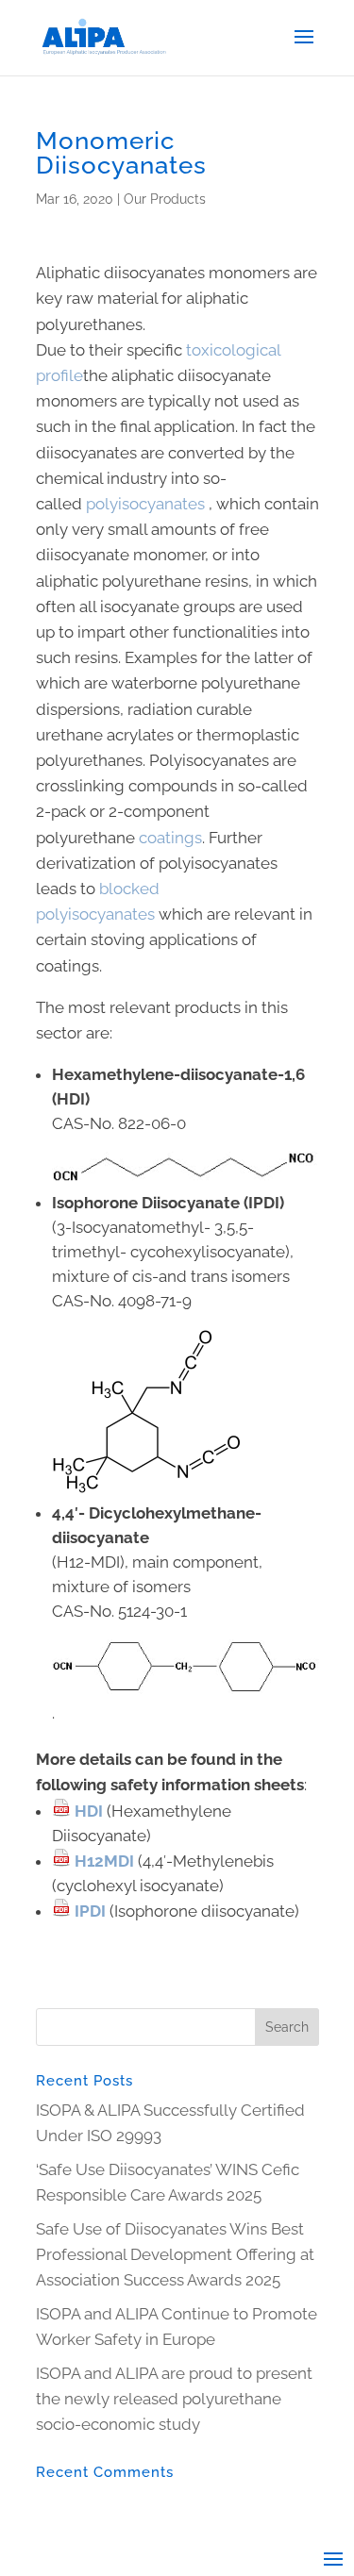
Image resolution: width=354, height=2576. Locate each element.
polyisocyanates (145, 504)
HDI (91, 1811)
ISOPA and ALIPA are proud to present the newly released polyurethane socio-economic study (174, 2399)
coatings (170, 838)
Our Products (165, 199)
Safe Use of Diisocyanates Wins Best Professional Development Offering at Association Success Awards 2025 (175, 2254)
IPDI (90, 1911)
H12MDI (104, 1861)
